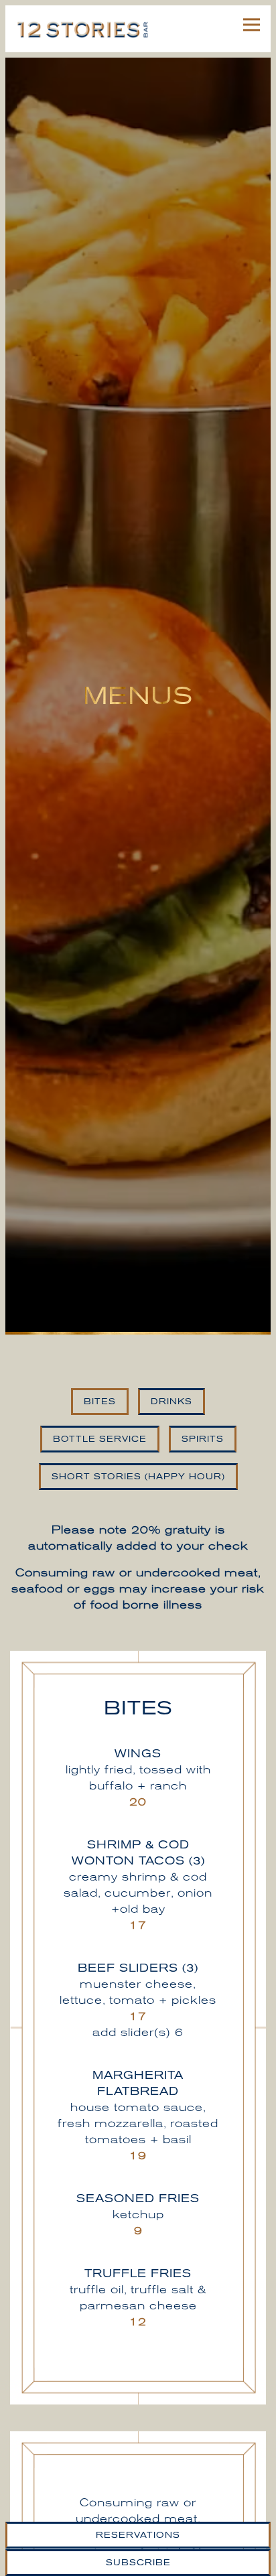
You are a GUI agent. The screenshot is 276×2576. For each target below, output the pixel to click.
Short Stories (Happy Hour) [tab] (138, 1488)
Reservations (138, 2535)
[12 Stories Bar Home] (82, 29)
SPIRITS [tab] (203, 1450)
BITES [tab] (100, 1413)
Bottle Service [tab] (100, 1450)
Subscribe (138, 2563)
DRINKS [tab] (171, 1413)
